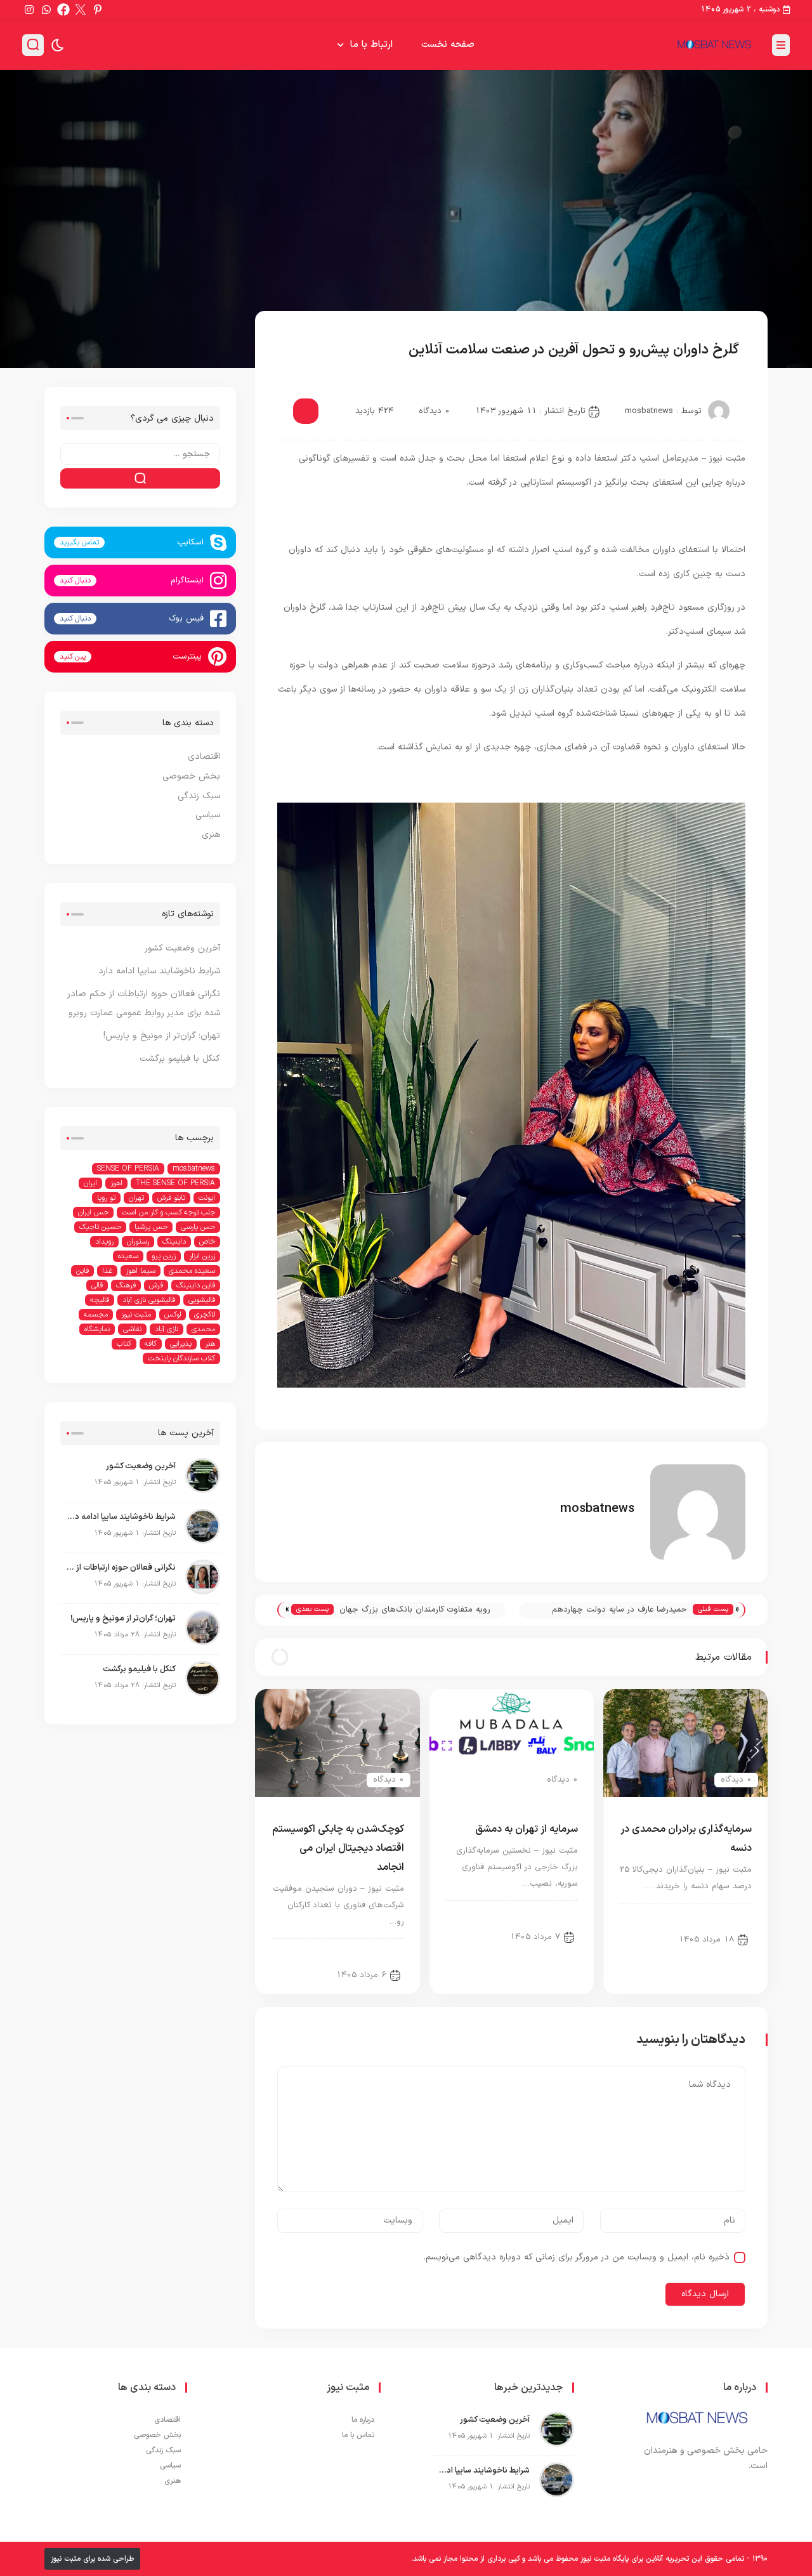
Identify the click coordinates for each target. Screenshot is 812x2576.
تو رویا (106, 1198)
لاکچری (205, 1315)
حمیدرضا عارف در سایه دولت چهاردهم (619, 1610)
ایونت (207, 1198)
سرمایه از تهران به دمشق (527, 1829)
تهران (136, 1198)
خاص (207, 1242)
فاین (82, 1271)
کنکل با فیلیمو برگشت (180, 1059)
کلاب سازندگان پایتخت (181, 1358)
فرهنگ (126, 1285)
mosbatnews (649, 411)
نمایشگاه (97, 1329)
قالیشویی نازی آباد (149, 1300)
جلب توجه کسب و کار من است (168, 1212)
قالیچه (100, 1300)
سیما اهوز (141, 1271)
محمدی (203, 1329)
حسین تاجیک (100, 1227)
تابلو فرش (171, 1198)
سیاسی (208, 815)
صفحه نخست (448, 45)
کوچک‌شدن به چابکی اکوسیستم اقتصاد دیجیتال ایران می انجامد (338, 1848)
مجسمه (96, 1315)
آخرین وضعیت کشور (182, 948)
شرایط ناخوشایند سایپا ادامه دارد (159, 971)
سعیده (128, 1256)
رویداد (104, 1242)
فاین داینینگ (196, 1285)
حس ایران (93, 1212)
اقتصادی (204, 757)
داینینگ (174, 1242)
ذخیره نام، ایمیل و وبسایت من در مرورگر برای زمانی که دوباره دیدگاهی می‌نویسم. (577, 2257)
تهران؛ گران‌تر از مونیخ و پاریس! (162, 1036)
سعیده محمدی (192, 1271)
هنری (211, 835)
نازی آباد (167, 1329)
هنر (210, 1344)
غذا (107, 1271)
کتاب (124, 1344)
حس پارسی (198, 1227)
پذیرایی (181, 1344)
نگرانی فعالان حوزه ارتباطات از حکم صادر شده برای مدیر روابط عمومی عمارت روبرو (121, 1568)
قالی (97, 1285)
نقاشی (132, 1329)
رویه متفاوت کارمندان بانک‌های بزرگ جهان (415, 1610)
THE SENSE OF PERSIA (175, 1183)
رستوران (138, 1242)
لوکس (173, 1315)
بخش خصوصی (317, 351)
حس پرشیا (151, 1227)
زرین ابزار (202, 1256)
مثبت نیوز (136, 1315)
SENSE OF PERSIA (128, 1169)
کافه (151, 1344)
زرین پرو (164, 1256)
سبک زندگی (199, 796)
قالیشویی (202, 1300)
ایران (90, 1183)
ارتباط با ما (371, 45)
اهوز (116, 1183)
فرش (156, 1285)
